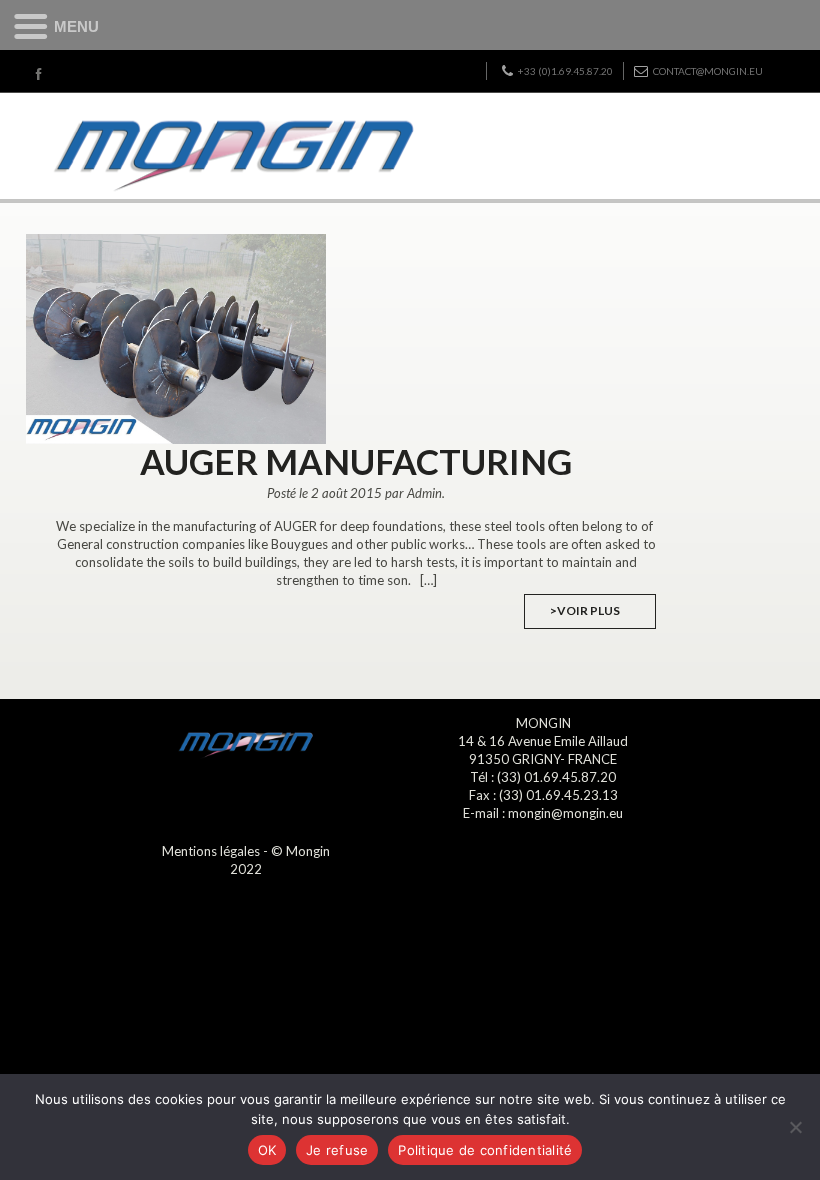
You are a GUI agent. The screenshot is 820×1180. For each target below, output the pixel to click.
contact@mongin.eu (708, 71)
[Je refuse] (795, 1127)
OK (267, 1150)
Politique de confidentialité (485, 1150)
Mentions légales (211, 851)
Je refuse (337, 1150)
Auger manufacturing (356, 461)
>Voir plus (585, 610)
